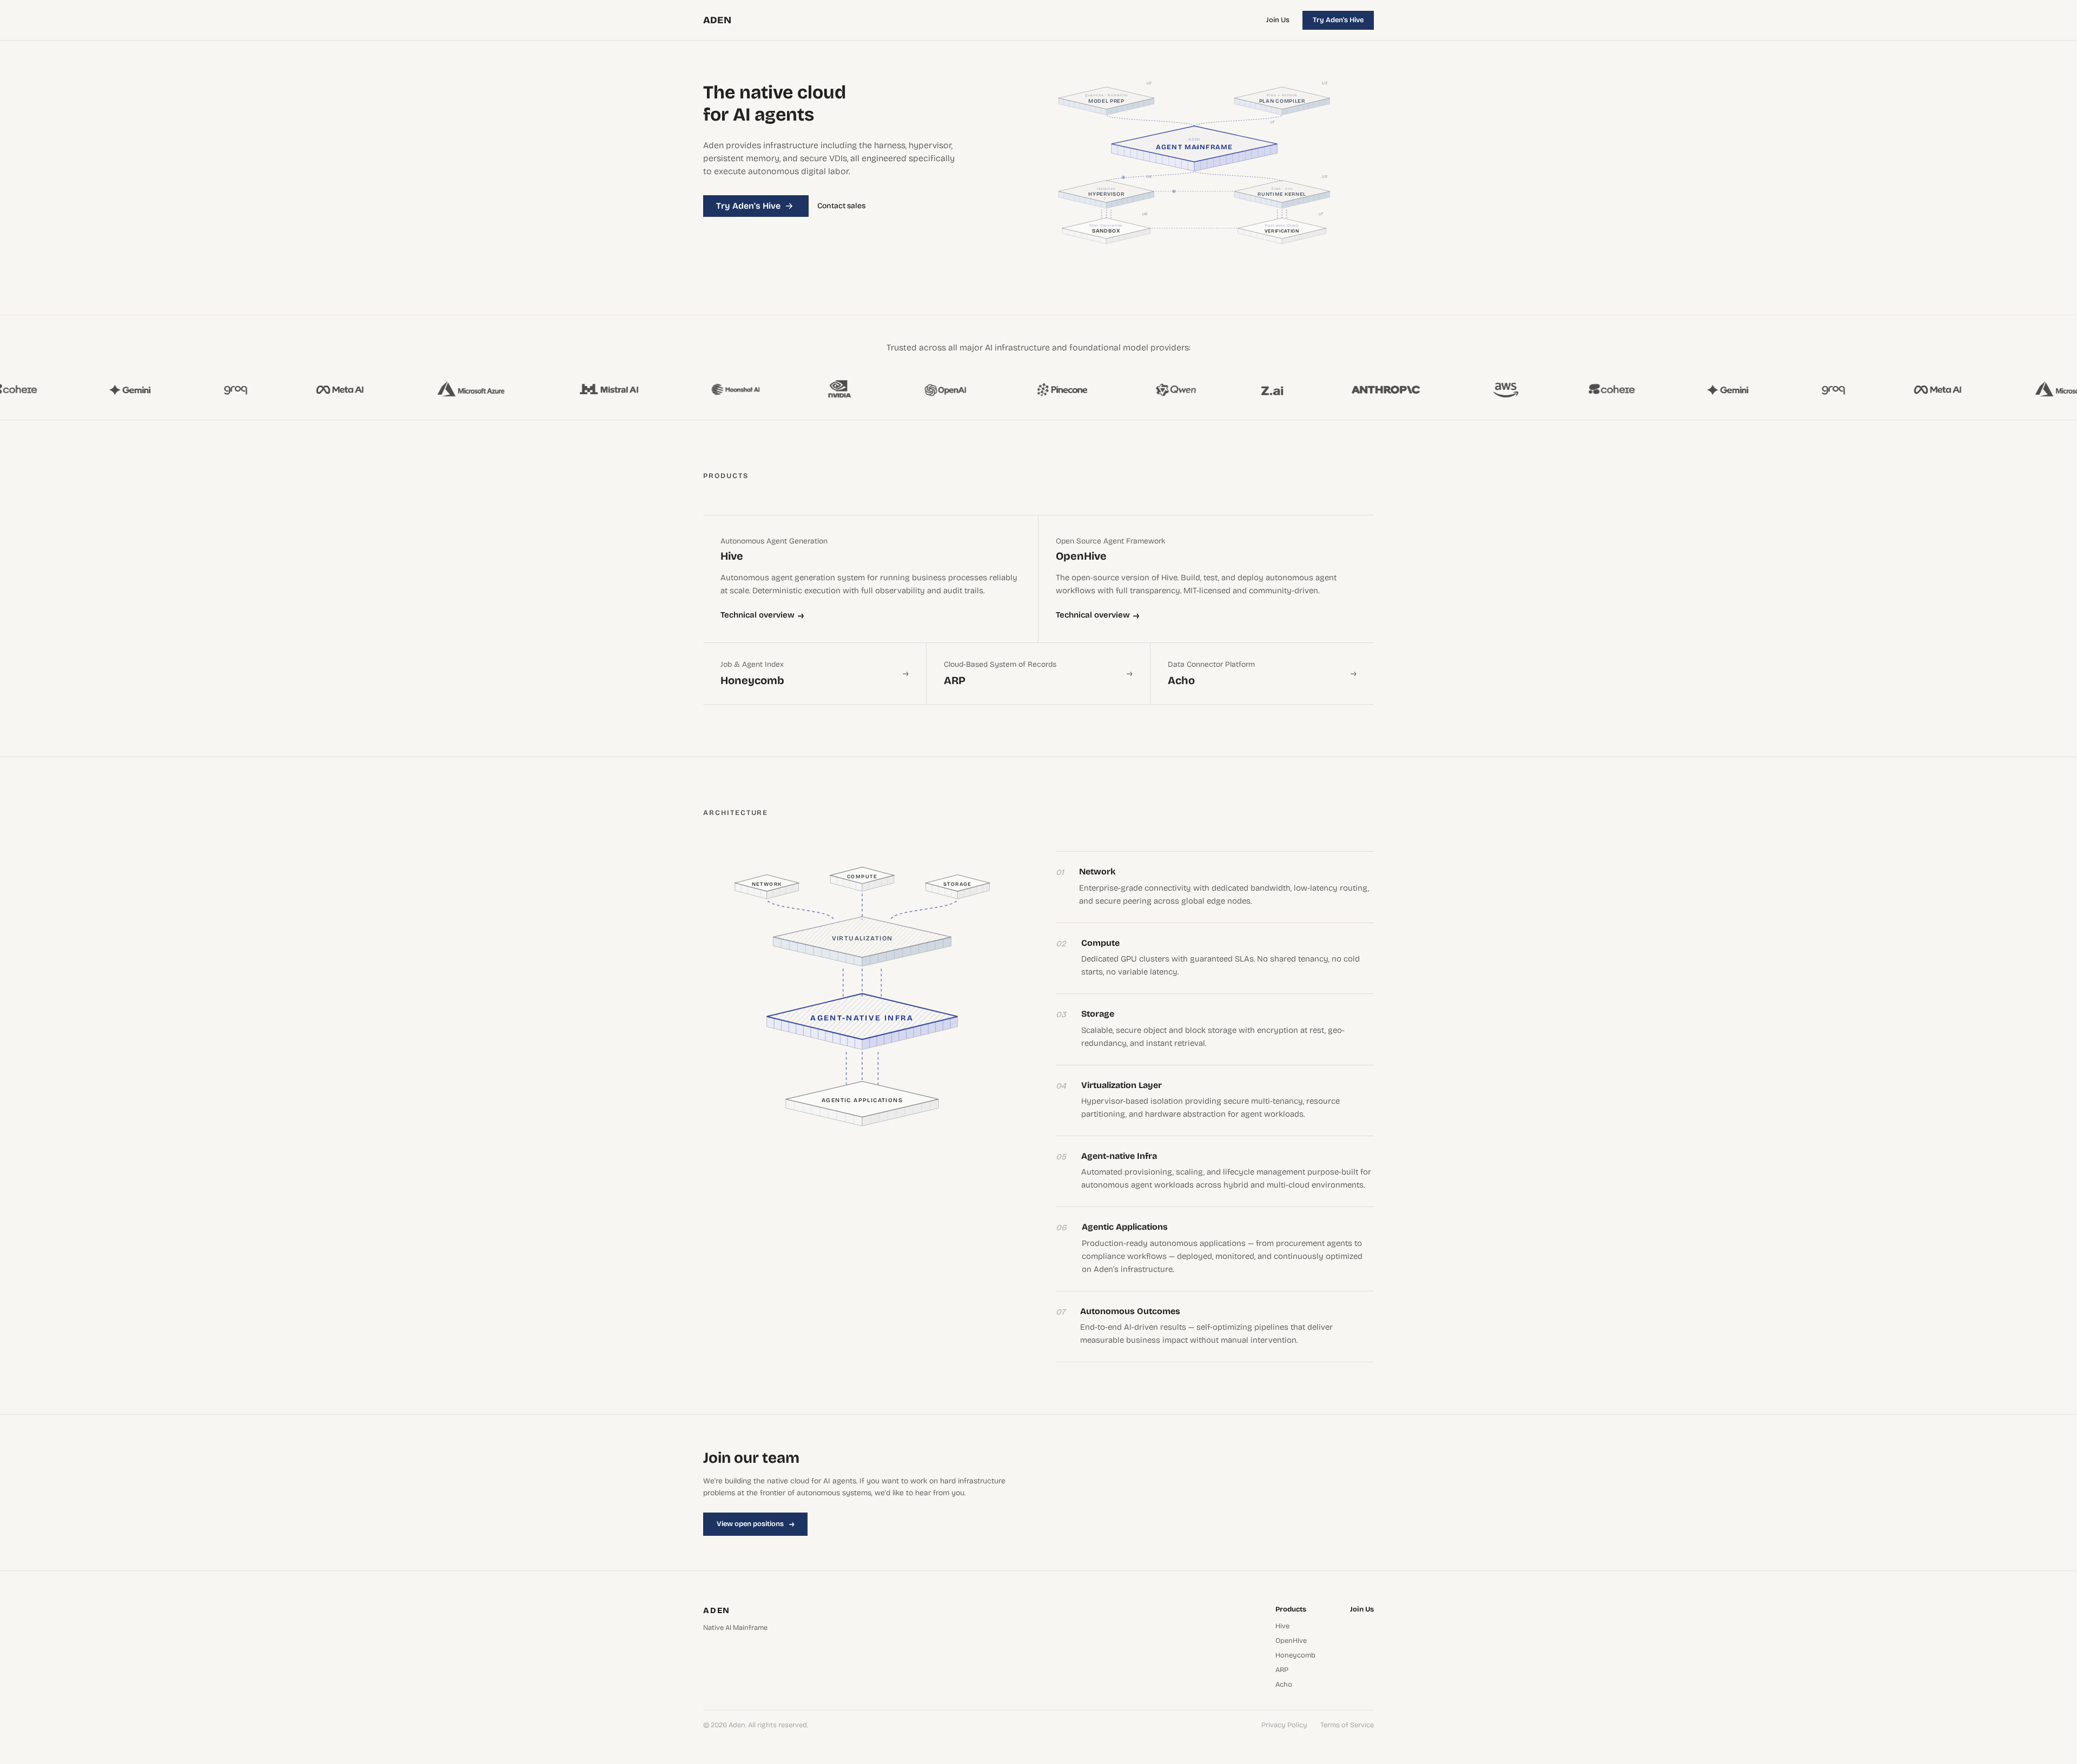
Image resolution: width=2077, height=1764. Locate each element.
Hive (1282, 1626)
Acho (1284, 1685)
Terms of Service (1347, 1725)
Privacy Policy (1284, 1725)
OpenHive (1291, 1641)
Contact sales (841, 206)
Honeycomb (1295, 1656)
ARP (1282, 1670)
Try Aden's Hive (1338, 20)
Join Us (1278, 20)
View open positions (755, 1524)
